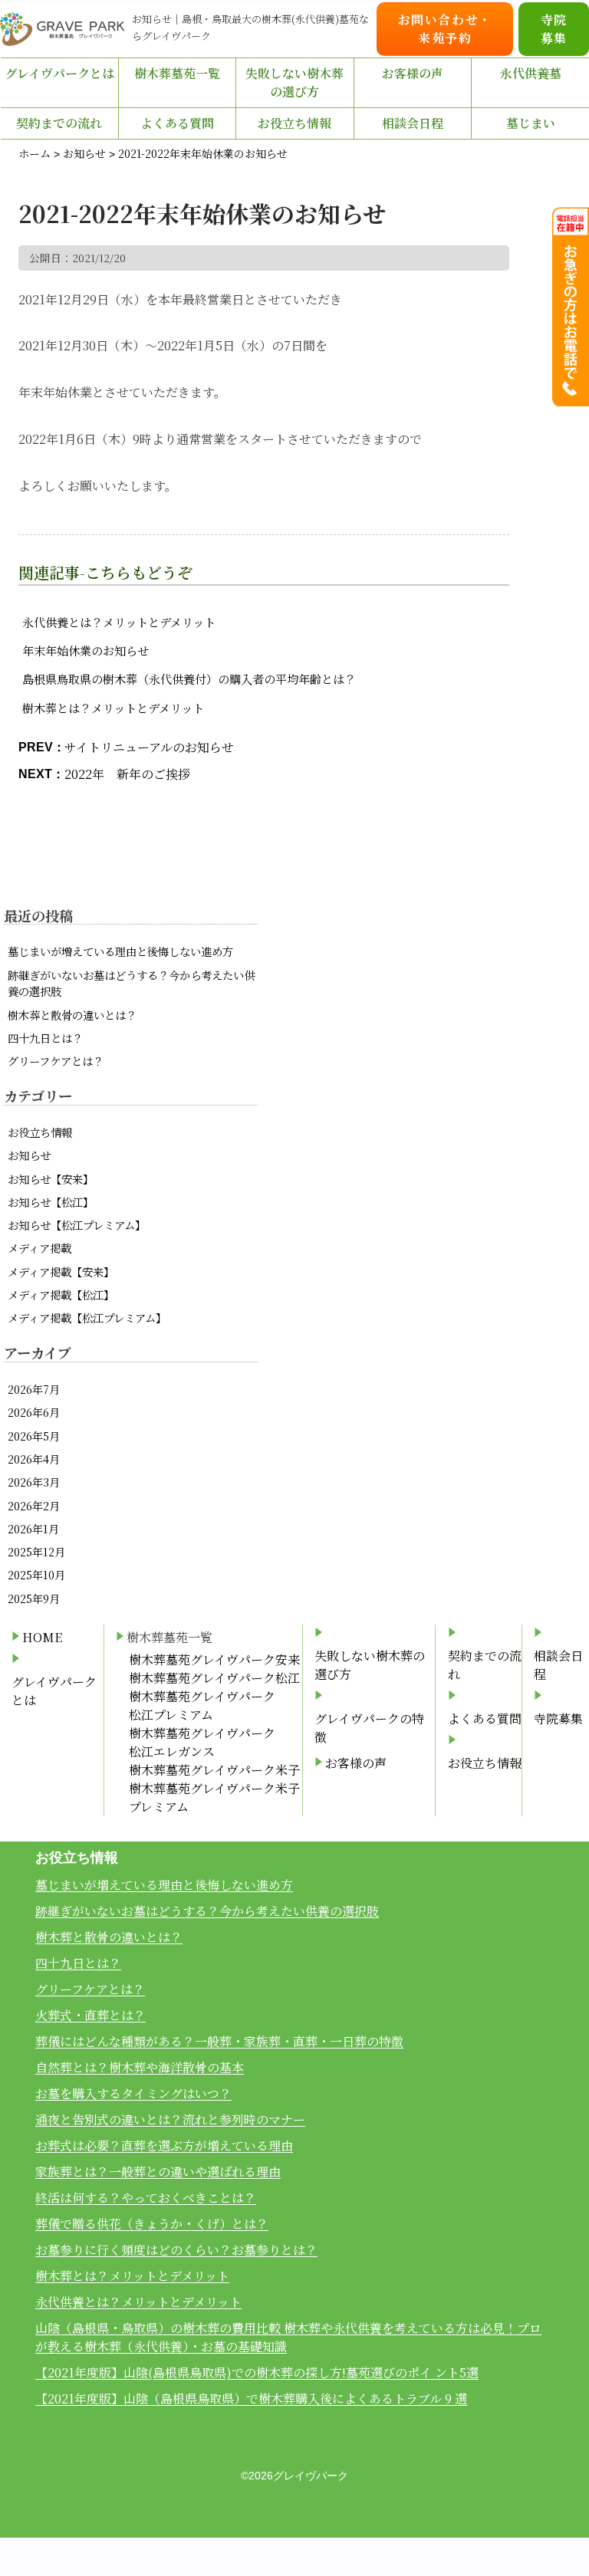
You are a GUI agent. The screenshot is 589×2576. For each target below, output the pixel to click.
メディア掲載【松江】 (61, 1295)
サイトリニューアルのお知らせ (149, 747)
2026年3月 (34, 1482)
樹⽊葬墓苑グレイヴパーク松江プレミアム (202, 1705)
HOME (42, 1637)
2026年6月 (34, 1412)
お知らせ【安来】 (51, 1179)
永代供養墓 (531, 73)
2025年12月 (36, 1551)
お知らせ (29, 1155)
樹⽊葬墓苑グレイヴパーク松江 (214, 1678)
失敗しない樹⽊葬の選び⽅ (294, 82)
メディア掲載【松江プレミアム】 (87, 1318)
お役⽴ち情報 (294, 123)
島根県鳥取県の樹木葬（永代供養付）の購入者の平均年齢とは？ (189, 679)
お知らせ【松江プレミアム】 (77, 1225)
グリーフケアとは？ (56, 1061)
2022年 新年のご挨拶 (127, 774)
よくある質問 (177, 123)
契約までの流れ (59, 123)
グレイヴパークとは (59, 73)
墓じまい (531, 123)
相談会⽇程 (413, 123)
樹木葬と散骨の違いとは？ (72, 1015)
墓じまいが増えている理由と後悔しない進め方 (120, 951)
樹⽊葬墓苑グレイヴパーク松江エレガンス (202, 1742)
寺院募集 (554, 29)
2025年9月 (34, 1598)
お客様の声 (413, 73)
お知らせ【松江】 (51, 1202)
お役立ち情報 (40, 1132)
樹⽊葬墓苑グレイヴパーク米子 (214, 1770)
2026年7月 (34, 1389)
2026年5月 (34, 1436)
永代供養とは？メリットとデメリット (119, 622)
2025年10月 (36, 1574)
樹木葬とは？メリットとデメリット (113, 708)
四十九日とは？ (45, 1038)
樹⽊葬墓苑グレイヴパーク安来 (214, 1659)
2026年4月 (34, 1459)
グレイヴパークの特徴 (369, 1728)
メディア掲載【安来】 (61, 1272)
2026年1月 (33, 1528)
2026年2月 (34, 1505)
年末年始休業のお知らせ (86, 651)
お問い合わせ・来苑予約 (445, 29)
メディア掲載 (39, 1248)
